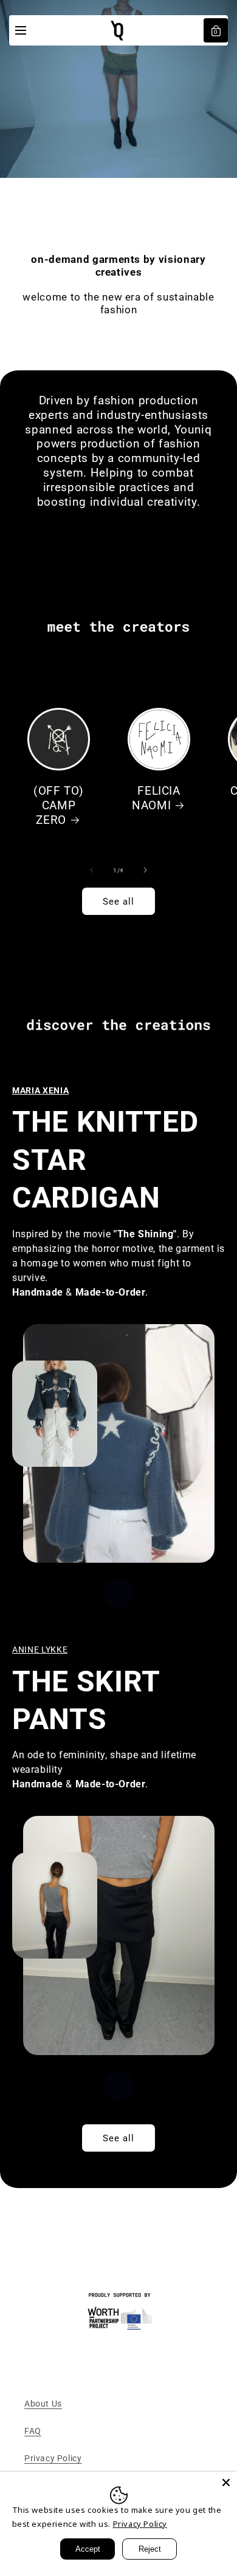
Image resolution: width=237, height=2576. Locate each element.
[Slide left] (92, 870)
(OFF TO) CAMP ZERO (59, 806)
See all (118, 902)
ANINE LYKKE (40, 1650)
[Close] (226, 2483)
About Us (43, 2404)
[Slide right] (145, 870)
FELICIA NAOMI (156, 798)
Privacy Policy (53, 2458)
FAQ (33, 2431)
